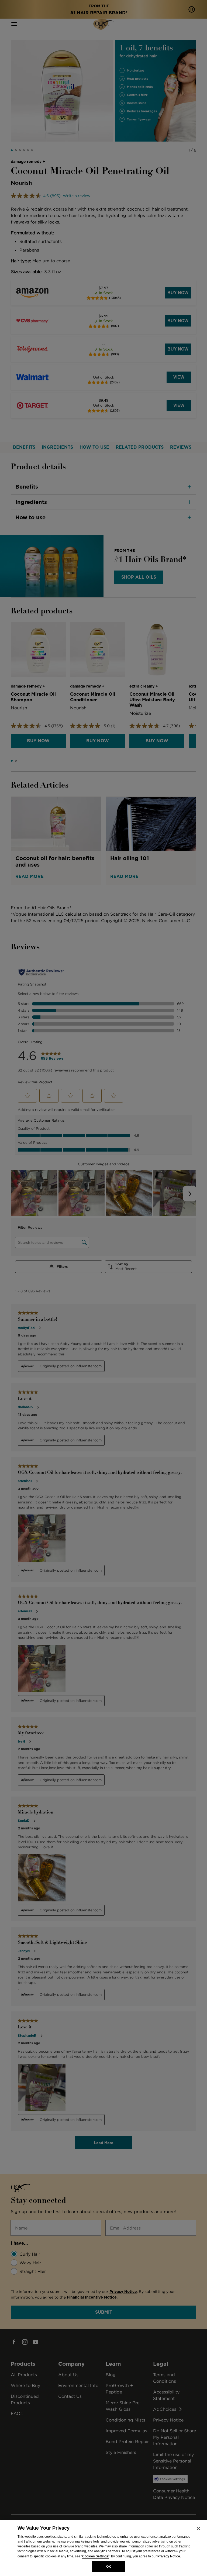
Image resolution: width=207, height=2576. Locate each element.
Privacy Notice (169, 2556)
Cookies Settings (95, 2556)
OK (109, 2567)
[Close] (198, 2529)
